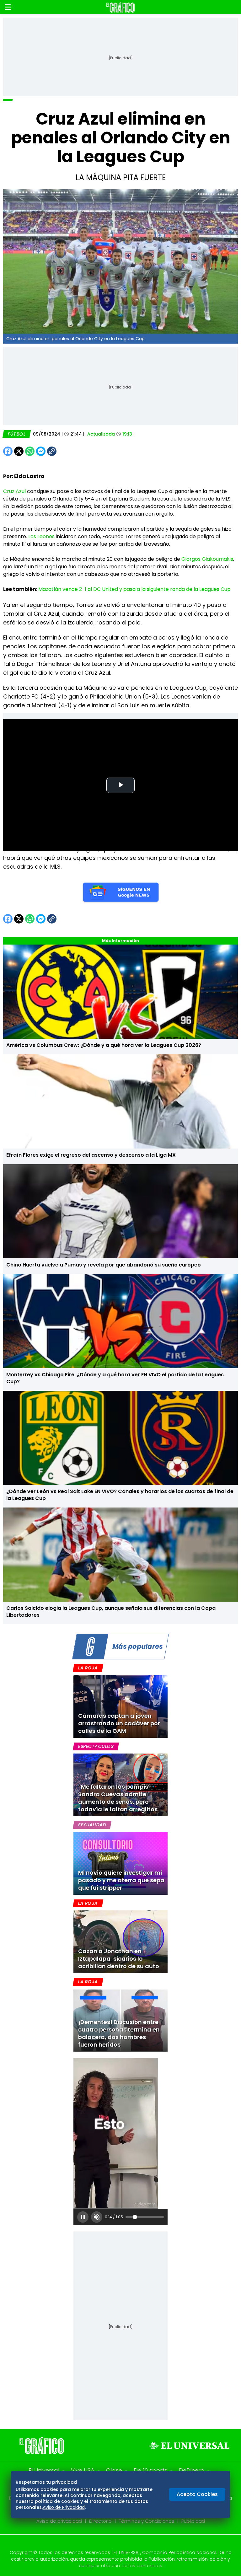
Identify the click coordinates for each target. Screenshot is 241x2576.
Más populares (137, 1646)
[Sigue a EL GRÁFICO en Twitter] (118, 2544)
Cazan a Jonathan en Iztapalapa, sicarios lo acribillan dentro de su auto (119, 1959)
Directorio (100, 2521)
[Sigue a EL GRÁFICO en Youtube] (127, 2544)
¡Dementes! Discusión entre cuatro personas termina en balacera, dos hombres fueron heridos (119, 2033)
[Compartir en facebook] (8, 451)
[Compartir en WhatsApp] (30, 451)
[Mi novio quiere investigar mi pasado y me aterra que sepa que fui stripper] (120, 1863)
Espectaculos (96, 1746)
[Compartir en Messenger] (41, 451)
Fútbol (17, 434)
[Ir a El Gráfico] (120, 7)
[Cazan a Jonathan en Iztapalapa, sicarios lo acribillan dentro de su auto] (120, 1942)
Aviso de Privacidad (64, 2507)
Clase (114, 2470)
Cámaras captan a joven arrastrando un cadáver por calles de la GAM (119, 1723)
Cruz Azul (14, 491)
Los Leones (41, 536)
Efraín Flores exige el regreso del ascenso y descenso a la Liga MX (91, 1155)
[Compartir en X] (19, 451)
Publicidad (193, 2521)
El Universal (44, 2470)
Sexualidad (92, 1825)
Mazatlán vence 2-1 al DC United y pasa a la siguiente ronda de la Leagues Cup (134, 589)
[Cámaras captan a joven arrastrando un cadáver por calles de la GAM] (120, 1706)
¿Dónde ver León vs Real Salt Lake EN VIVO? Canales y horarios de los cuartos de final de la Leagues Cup (120, 1495)
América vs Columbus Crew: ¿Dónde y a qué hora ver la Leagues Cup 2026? (104, 1045)
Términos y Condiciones (147, 2521)
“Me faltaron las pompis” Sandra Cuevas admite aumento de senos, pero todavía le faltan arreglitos (118, 1798)
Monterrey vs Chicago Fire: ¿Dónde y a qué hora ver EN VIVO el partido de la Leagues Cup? (115, 1378)
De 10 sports (150, 2470)
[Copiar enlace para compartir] (67, 451)
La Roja (88, 1668)
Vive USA (83, 2470)
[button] (8, 7)
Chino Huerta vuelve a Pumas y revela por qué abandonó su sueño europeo (104, 1265)
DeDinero (192, 2470)
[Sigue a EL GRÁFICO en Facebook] (114, 2544)
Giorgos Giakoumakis (207, 559)
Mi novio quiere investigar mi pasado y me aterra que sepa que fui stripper (121, 1880)
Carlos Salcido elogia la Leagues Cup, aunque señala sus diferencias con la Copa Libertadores (111, 1612)
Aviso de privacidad (59, 2521)
